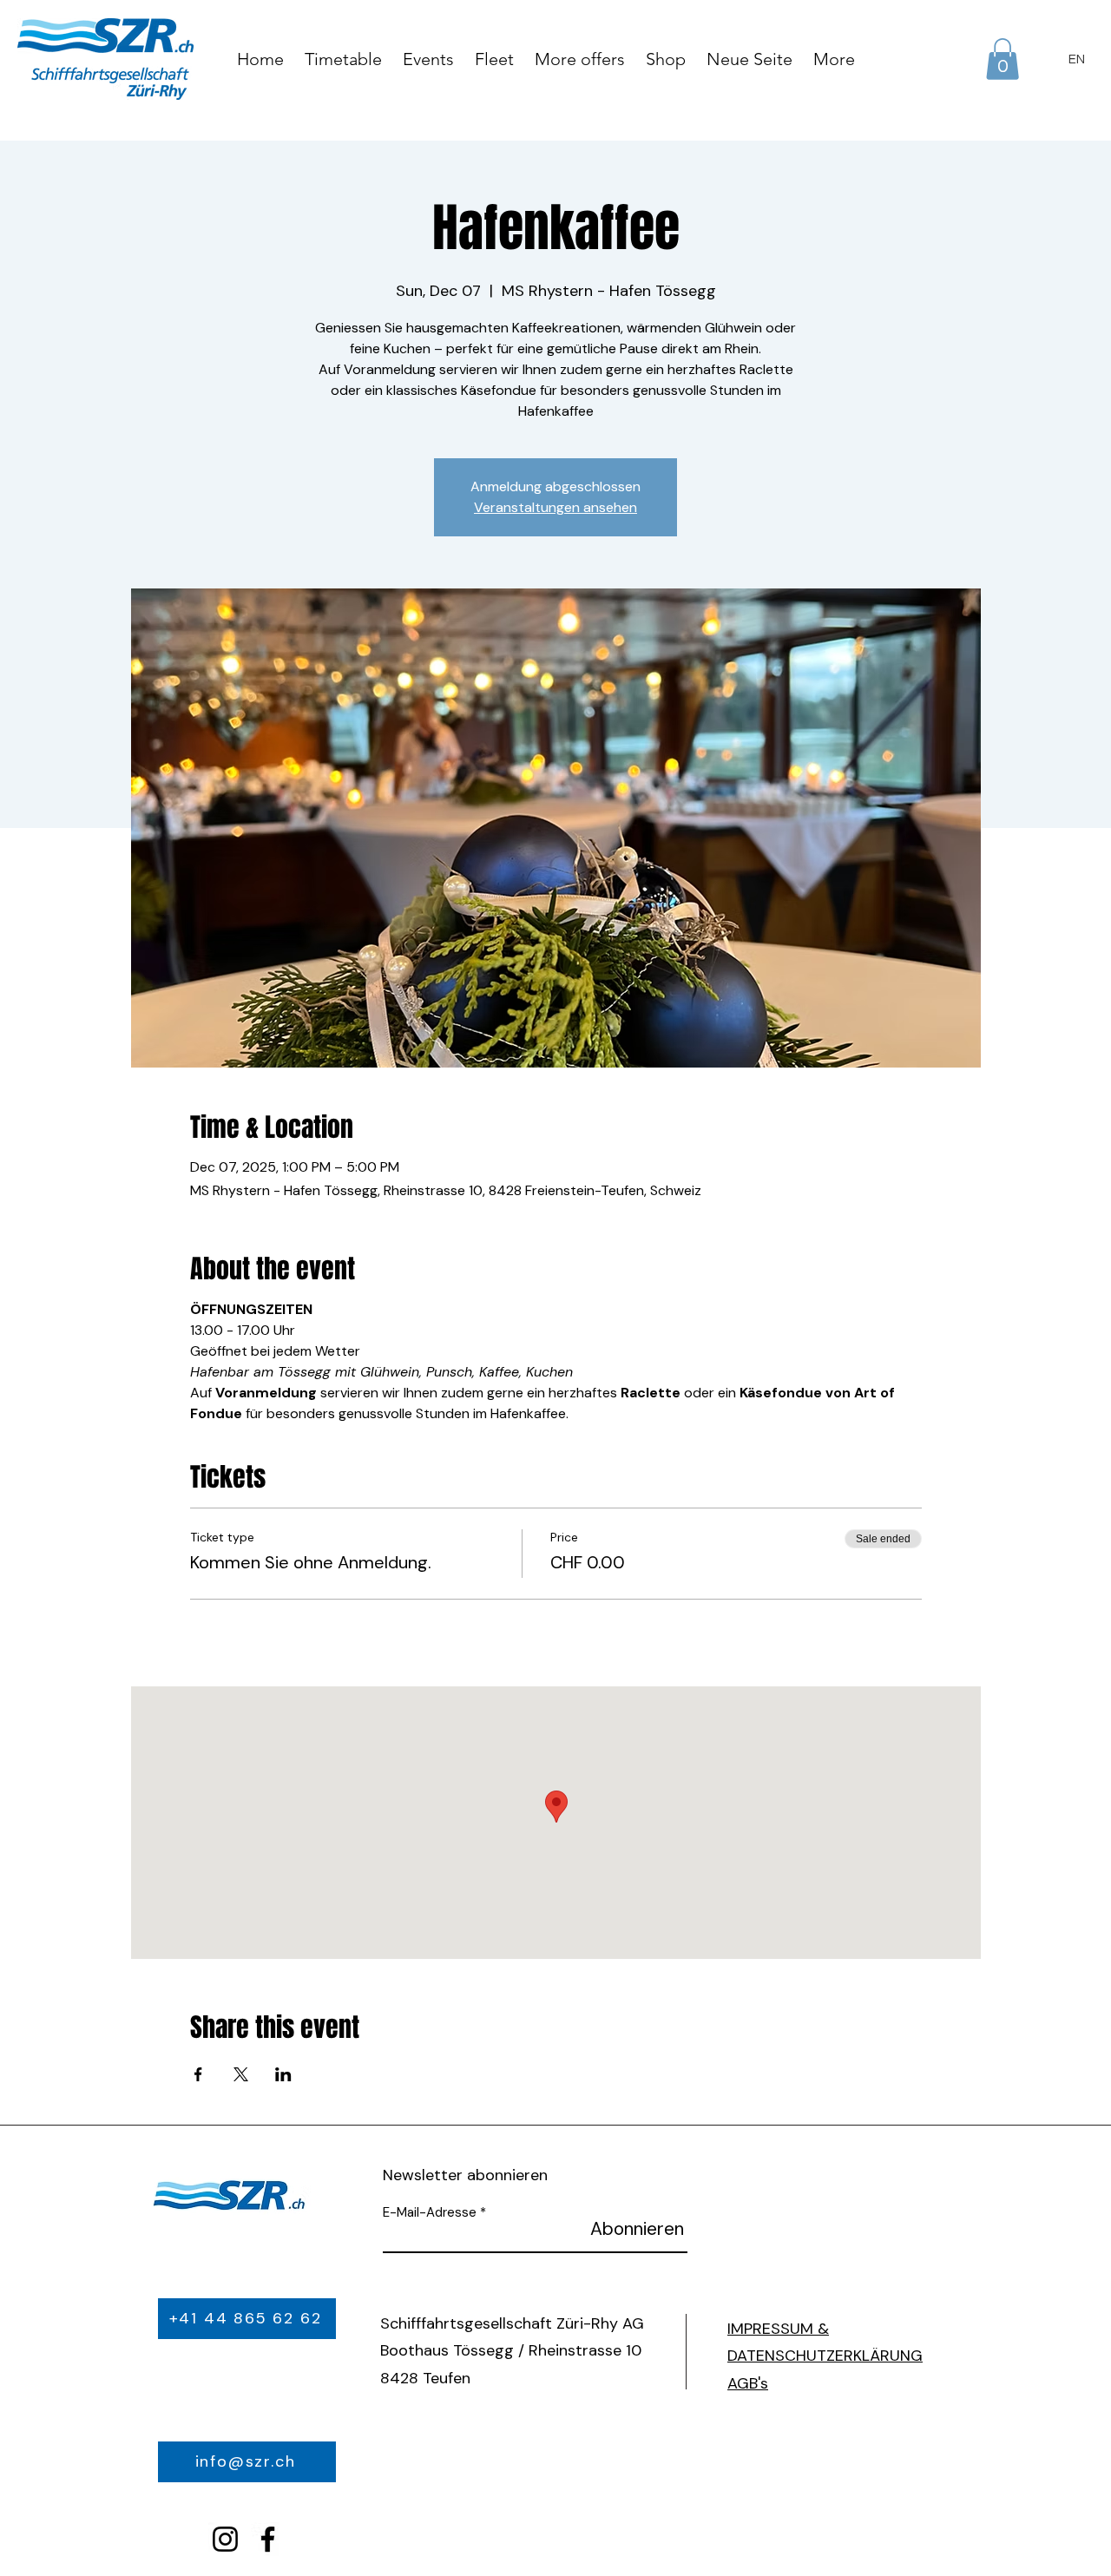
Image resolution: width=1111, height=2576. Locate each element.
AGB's (748, 2383)
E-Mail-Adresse (430, 2213)
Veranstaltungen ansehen (555, 507)
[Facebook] (268, 2539)
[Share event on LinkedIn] (283, 2074)
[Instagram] (225, 2539)
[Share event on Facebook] (198, 2074)
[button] (1003, 59)
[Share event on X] (241, 2074)
